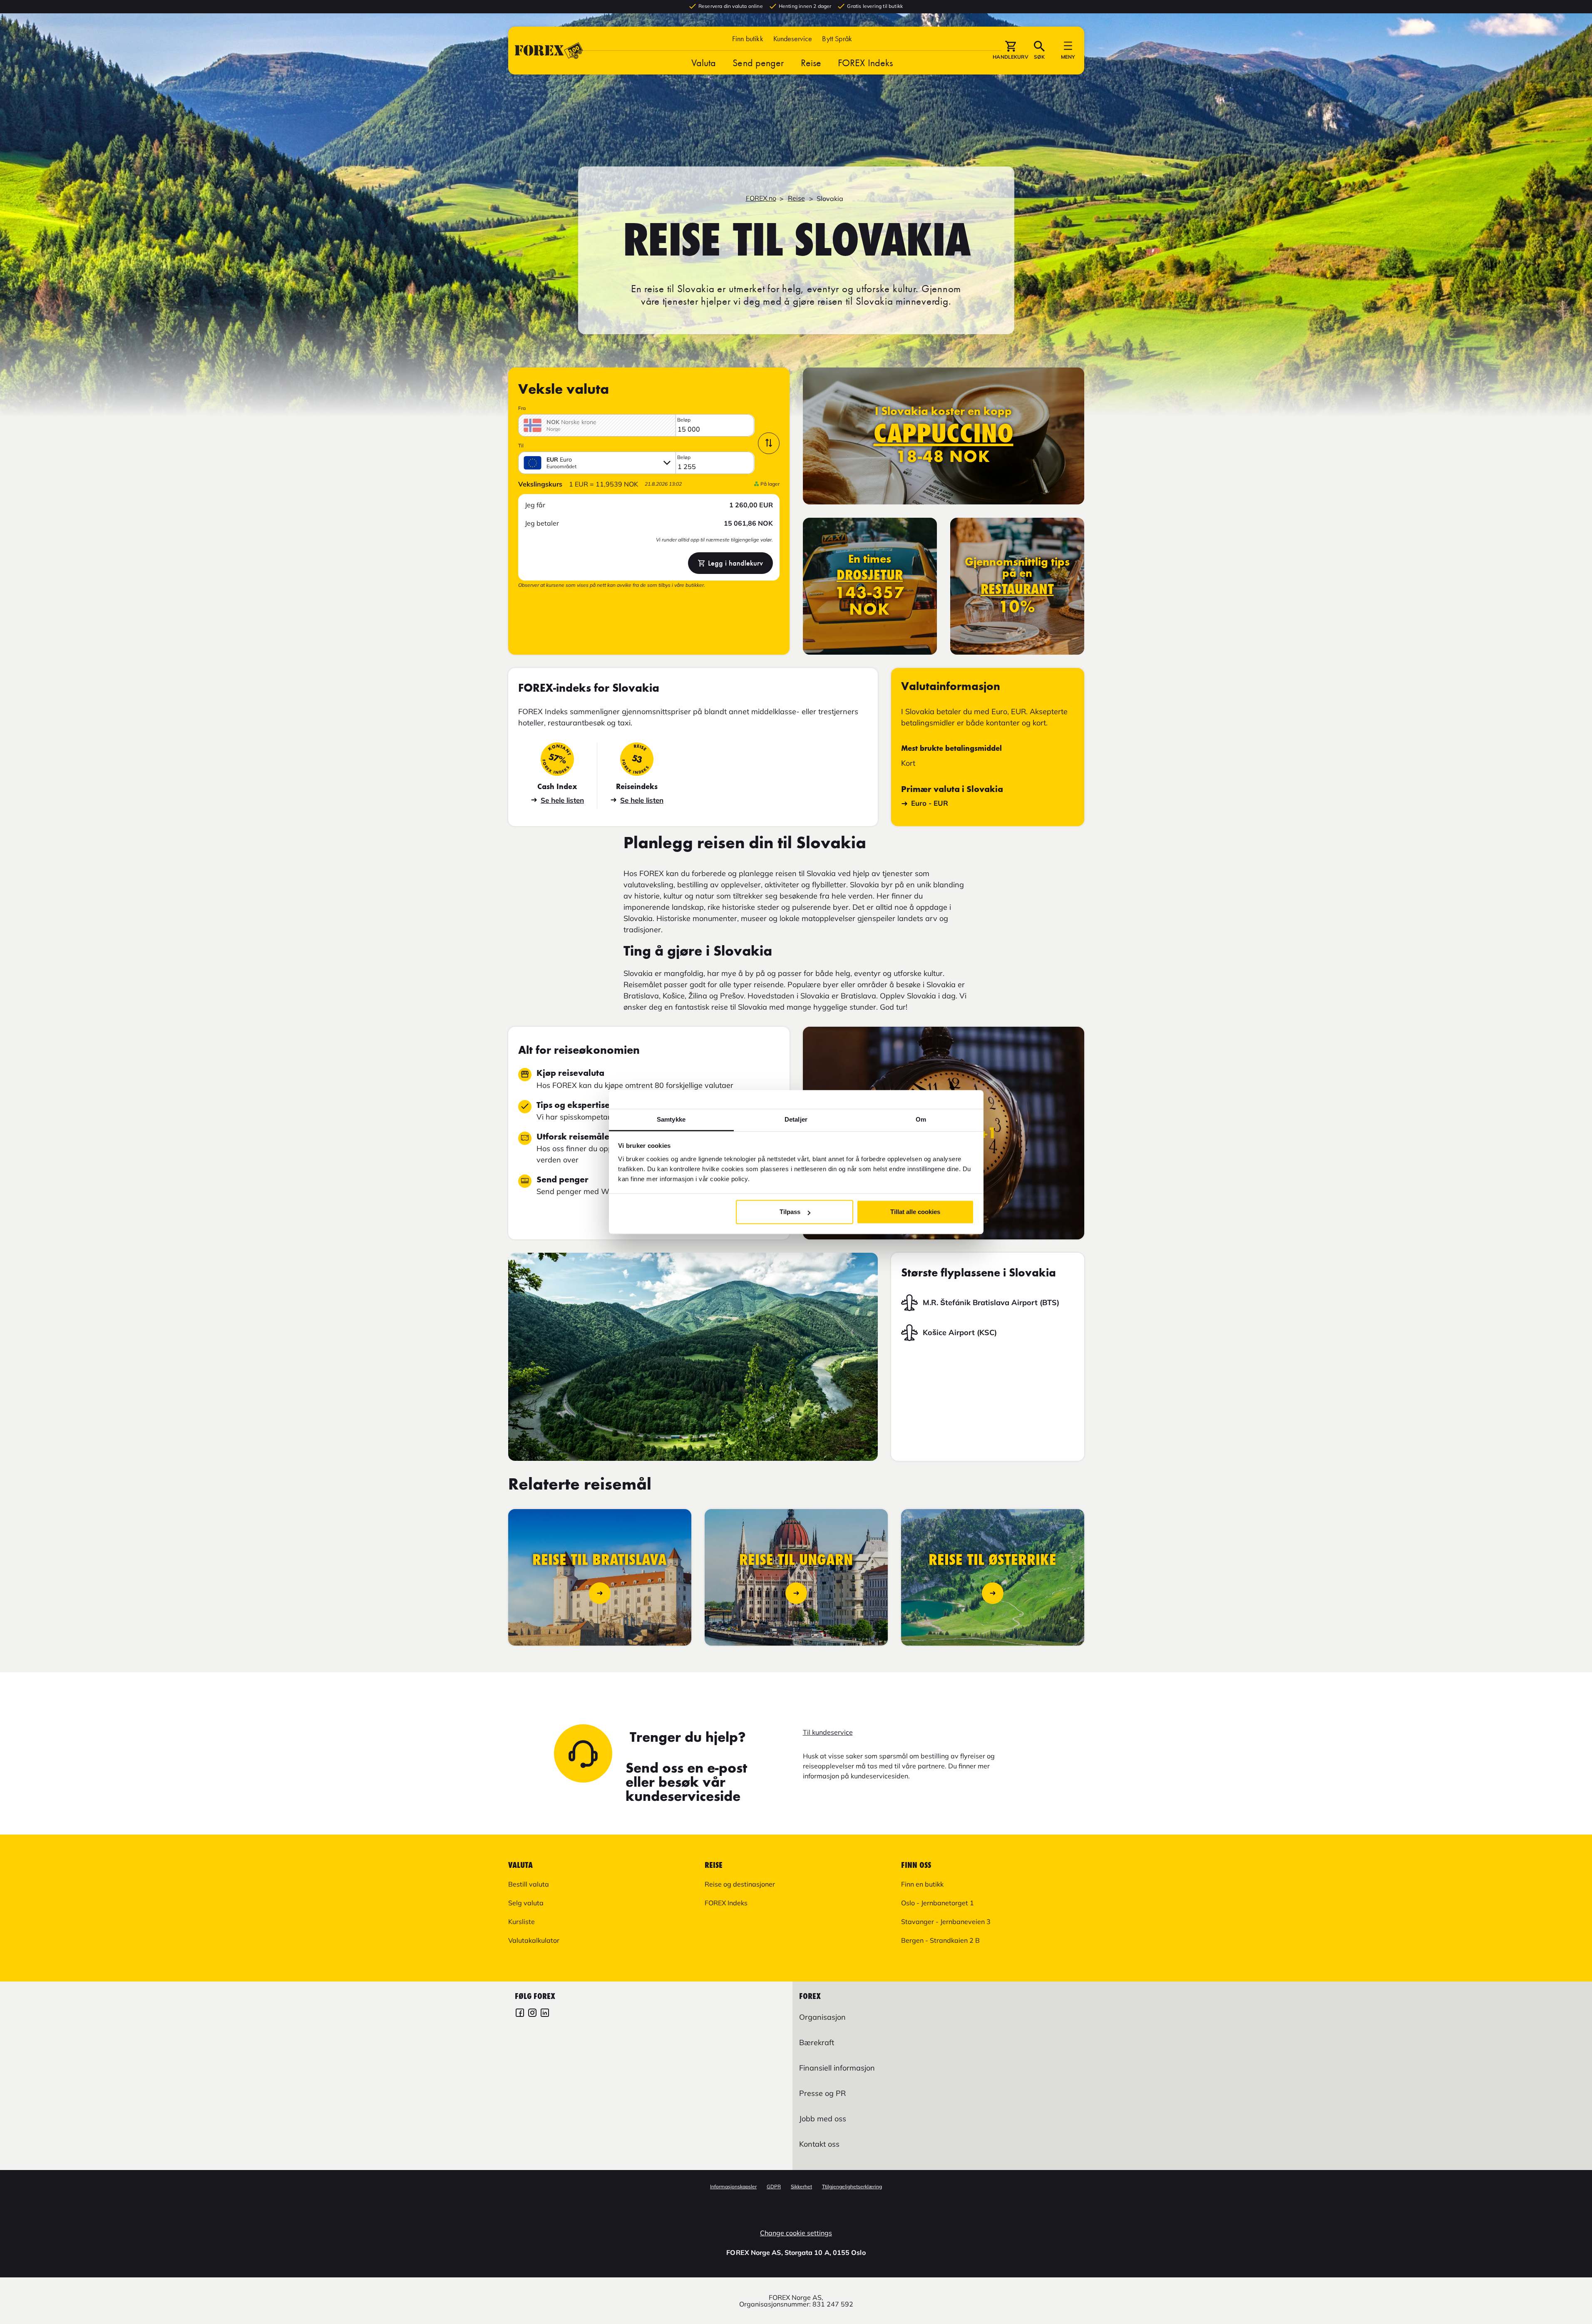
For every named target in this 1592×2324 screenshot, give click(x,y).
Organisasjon (822, 2017)
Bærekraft (817, 2042)
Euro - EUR (930, 803)
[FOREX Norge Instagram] (532, 2014)
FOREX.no (761, 198)
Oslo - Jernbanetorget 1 (938, 1903)
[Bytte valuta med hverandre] (769, 443)
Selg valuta (526, 1903)
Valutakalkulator (534, 1940)
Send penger (758, 63)
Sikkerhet (801, 2186)
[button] (837, 38)
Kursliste (522, 1922)
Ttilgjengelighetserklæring (852, 2186)
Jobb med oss (823, 2119)
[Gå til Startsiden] (549, 51)
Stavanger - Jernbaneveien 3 (946, 1922)
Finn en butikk (922, 1884)
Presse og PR (822, 2093)
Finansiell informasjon (837, 2068)
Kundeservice (793, 38)
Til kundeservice (828, 1732)
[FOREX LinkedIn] (545, 2014)
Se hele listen (562, 800)
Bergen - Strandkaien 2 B (940, 1940)
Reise (811, 63)
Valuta (704, 63)
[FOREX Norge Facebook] (520, 2014)
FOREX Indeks (865, 63)
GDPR (774, 2186)
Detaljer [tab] (796, 1119)
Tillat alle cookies (915, 1212)
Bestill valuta (529, 1884)
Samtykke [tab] (671, 1119)
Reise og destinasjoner (740, 1884)
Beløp (684, 420)
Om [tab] (921, 1119)
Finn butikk (748, 38)
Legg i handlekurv (735, 563)
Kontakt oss (819, 2144)
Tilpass (790, 1212)
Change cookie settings (796, 2233)
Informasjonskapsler (733, 2186)
